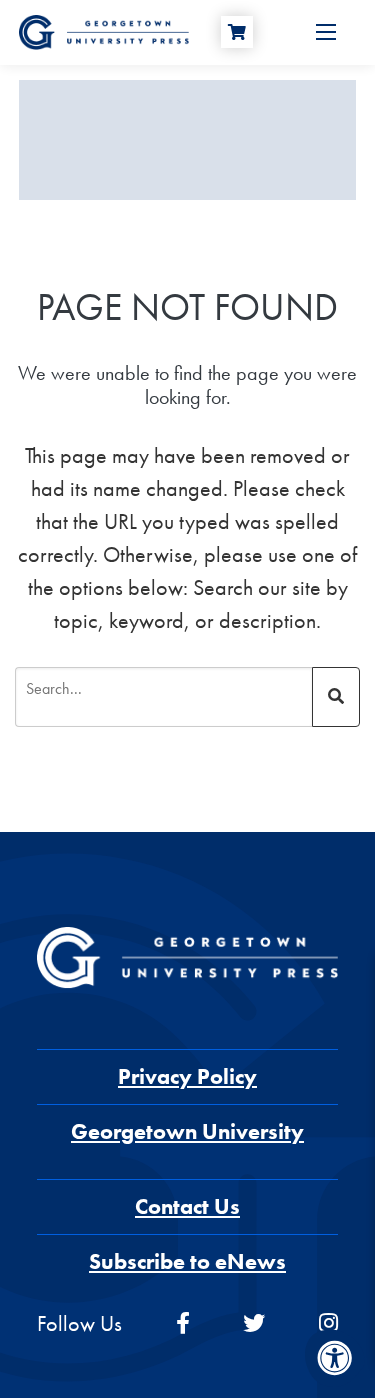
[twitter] (254, 1323)
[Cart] (237, 32)
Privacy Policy (187, 1076)
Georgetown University (187, 1131)
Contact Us (187, 1206)
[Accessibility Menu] (335, 1358)
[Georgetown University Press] (104, 30)
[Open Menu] (326, 32)
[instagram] (328, 1323)
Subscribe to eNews (187, 1261)
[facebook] (183, 1323)
